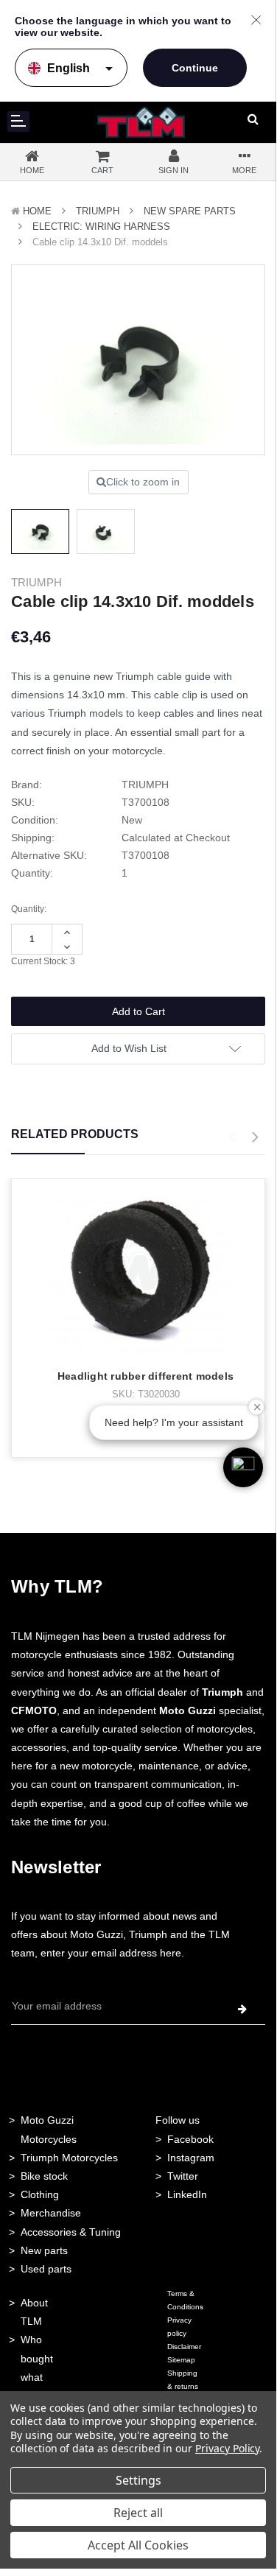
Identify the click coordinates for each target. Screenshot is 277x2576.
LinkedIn (187, 2194)
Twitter (183, 2176)
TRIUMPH (98, 211)
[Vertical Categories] (18, 122)
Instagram (191, 2158)
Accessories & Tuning (71, 2232)
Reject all (138, 2513)
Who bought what (37, 2358)
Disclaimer (184, 2347)
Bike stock (44, 2176)
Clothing (40, 2194)
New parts (44, 2250)
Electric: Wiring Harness (101, 227)
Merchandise (51, 2213)
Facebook (190, 2139)
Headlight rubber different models (145, 1376)
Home (37, 211)
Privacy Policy (227, 2448)
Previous (231, 1137)
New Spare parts (190, 211)
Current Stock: (43, 961)
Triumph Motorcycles (69, 2158)
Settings (138, 2480)
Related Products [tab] (75, 1134)
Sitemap (181, 2360)
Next (255, 1137)
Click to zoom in (143, 482)
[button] (243, 1467)
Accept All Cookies (138, 2545)
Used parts (46, 2269)
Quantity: (29, 909)
